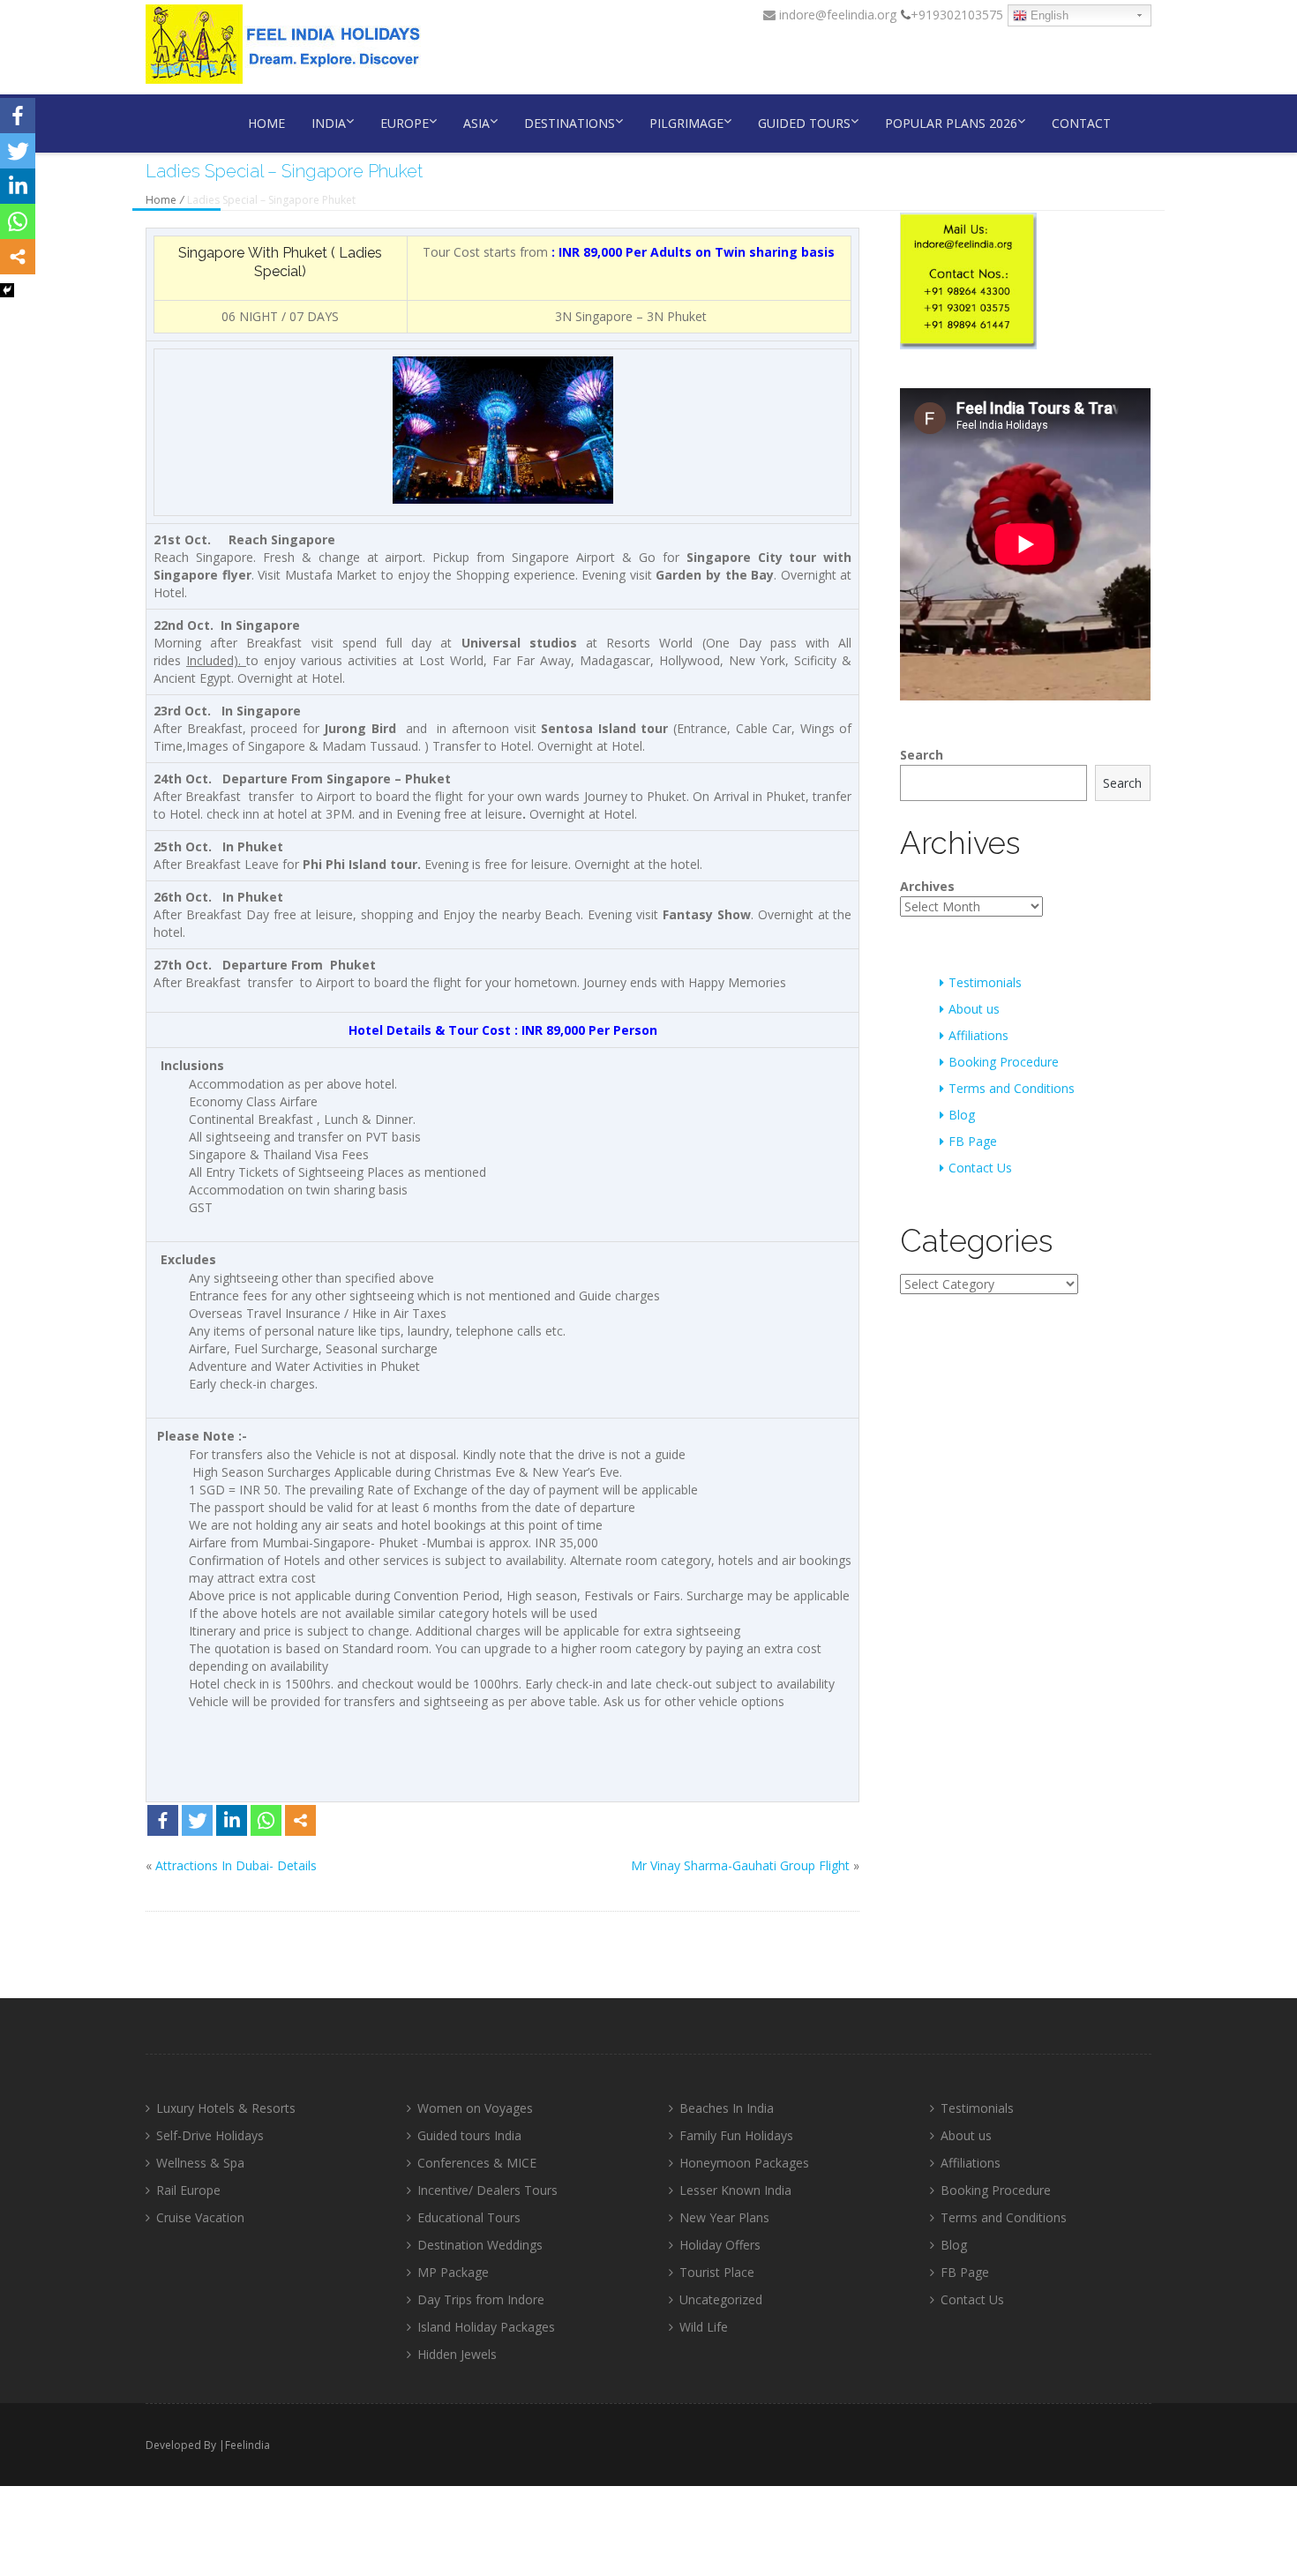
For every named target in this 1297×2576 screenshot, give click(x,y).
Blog (962, 1115)
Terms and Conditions (1012, 1088)
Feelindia (247, 2445)
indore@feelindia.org (836, 15)
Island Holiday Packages (486, 2327)
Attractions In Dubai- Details (236, 1865)
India (329, 123)
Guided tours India (469, 2135)
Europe (405, 123)
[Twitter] (197, 1820)
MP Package (453, 2272)
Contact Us (980, 1168)
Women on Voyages (475, 2108)
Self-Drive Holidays (210, 2135)
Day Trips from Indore (481, 2299)
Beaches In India (727, 2108)
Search (922, 755)
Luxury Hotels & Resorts (226, 2108)
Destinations (570, 123)
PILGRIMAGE (686, 123)
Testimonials (985, 982)
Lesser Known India (735, 2190)
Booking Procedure (1004, 1062)
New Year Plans (724, 2217)
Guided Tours (804, 123)
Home (266, 123)
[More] (300, 1820)
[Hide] (7, 290)
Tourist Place (717, 2272)
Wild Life (704, 2327)
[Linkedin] (232, 1820)
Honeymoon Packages (744, 2163)
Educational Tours (469, 2217)
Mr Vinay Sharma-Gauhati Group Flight (740, 1865)
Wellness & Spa (200, 2163)
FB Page (973, 1141)
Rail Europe (188, 2190)
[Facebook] (163, 1820)
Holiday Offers (720, 2245)
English (1048, 15)
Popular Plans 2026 (951, 123)
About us (974, 1009)
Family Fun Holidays (736, 2135)
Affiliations (978, 1035)
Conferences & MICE (477, 2163)
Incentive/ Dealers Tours (487, 2190)
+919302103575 (957, 15)
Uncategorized (721, 2299)
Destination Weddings (480, 2245)
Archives (927, 886)
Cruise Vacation (200, 2217)
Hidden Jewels (457, 2354)
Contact (1081, 123)
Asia (476, 123)
